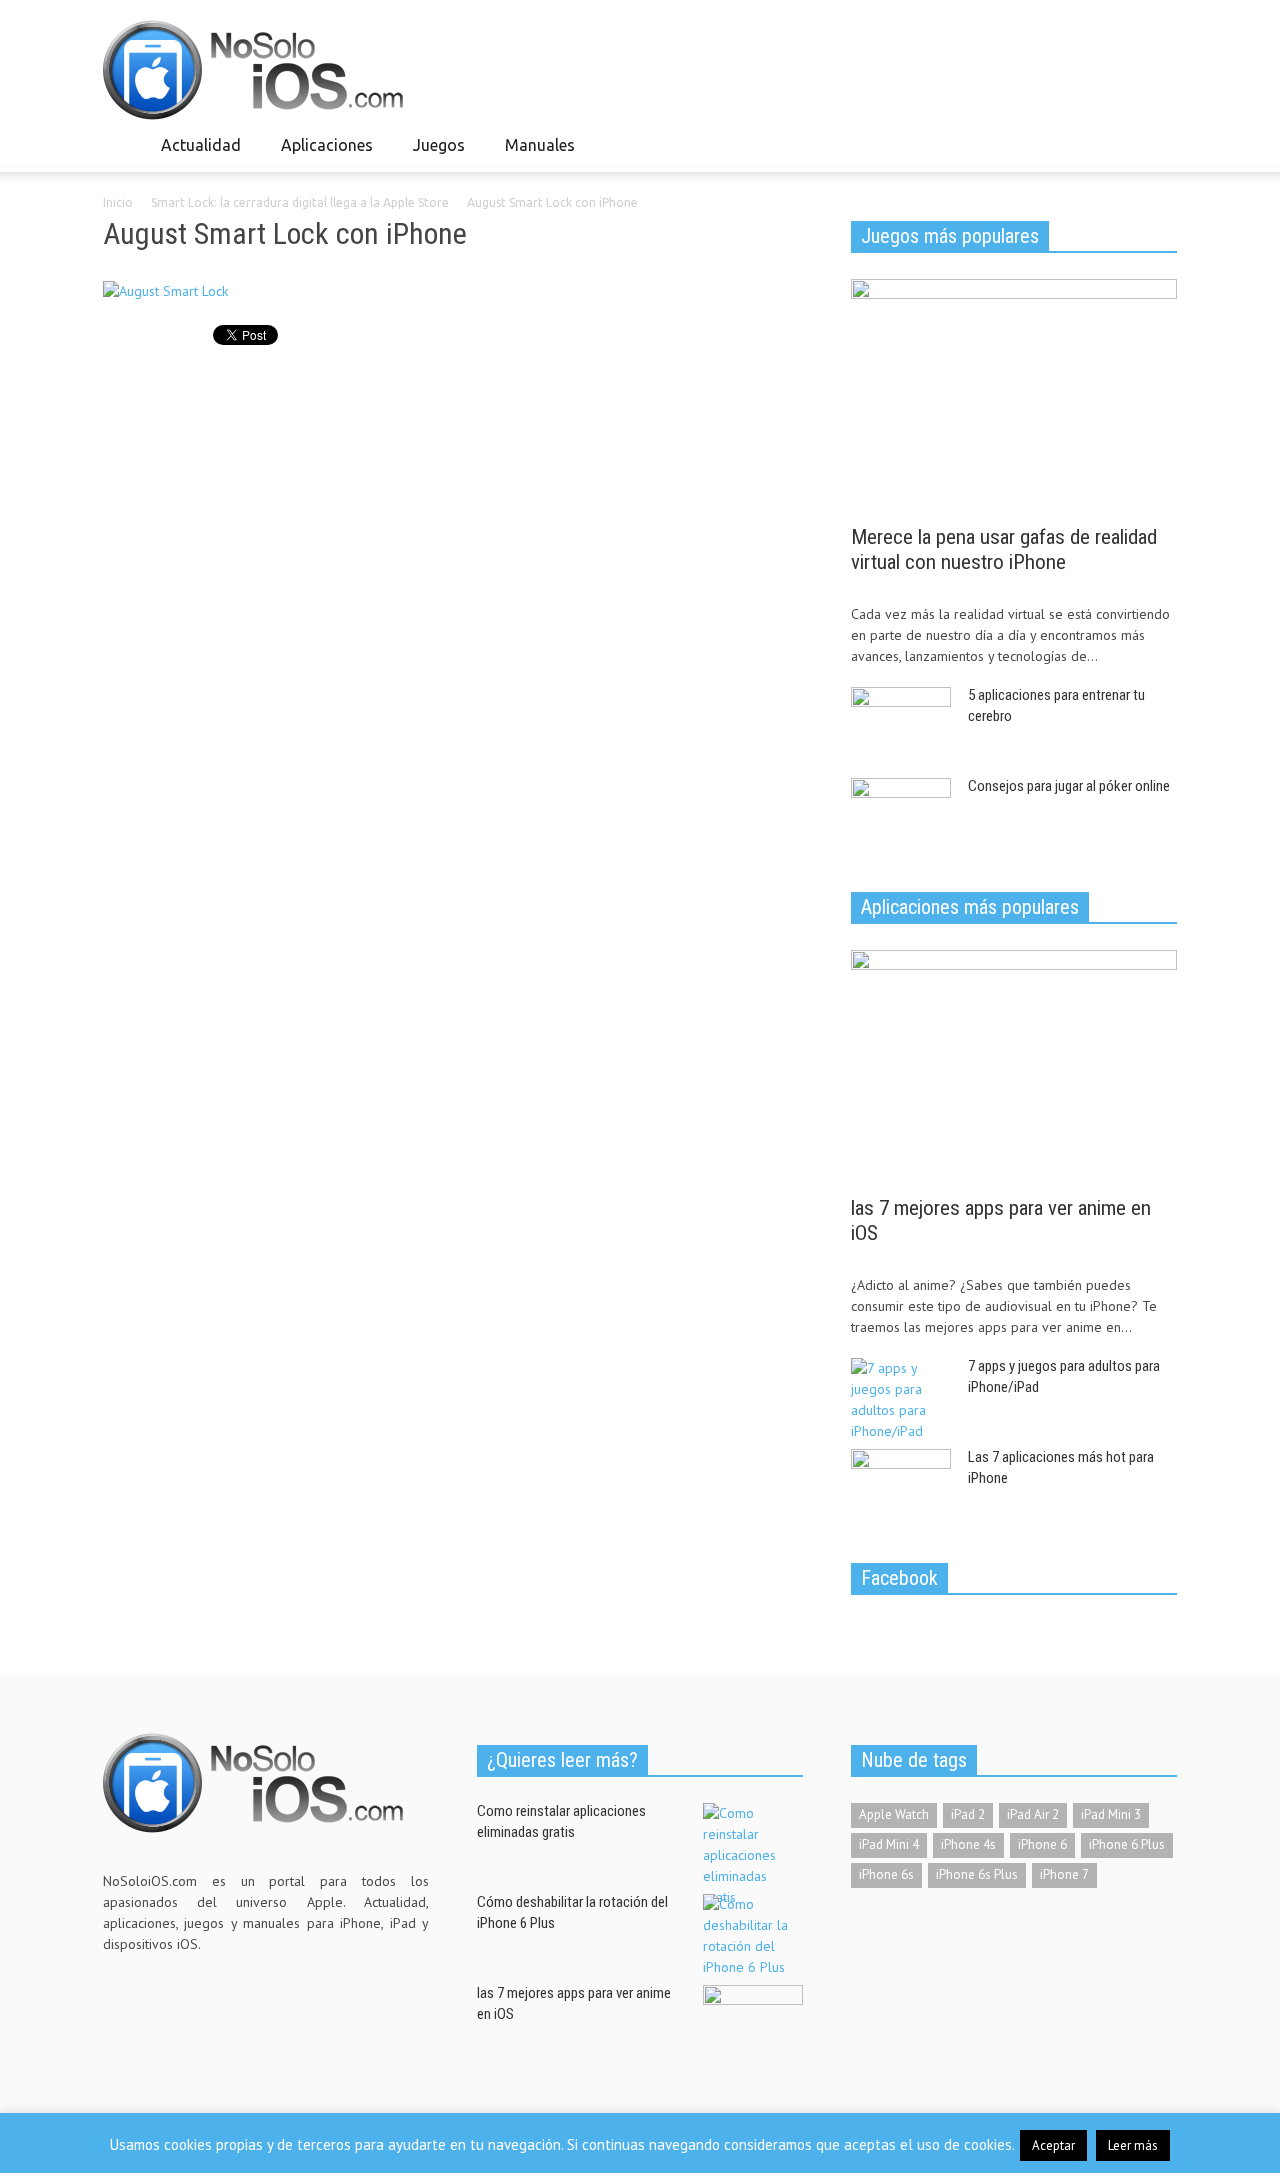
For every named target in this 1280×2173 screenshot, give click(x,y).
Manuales (534, 154)
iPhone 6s (886, 1874)
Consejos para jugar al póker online (1069, 786)
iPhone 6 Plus (1127, 1844)
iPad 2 (968, 1814)
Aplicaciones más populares (970, 907)
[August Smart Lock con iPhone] (165, 296)
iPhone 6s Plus (977, 1874)
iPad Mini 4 (889, 1844)
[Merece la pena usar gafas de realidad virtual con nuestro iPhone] (1014, 395)
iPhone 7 (1064, 1874)
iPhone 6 (1042, 1844)
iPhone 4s (968, 1844)
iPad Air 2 (1033, 1814)
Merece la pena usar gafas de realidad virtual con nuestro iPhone (1004, 549)
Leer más (1133, 2145)
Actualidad (195, 154)
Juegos (433, 154)
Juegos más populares (950, 236)
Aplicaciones (321, 154)
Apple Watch (894, 1814)
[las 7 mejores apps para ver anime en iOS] (1014, 1066)
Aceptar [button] (1053, 2145)
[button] (1157, 144)
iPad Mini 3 (1111, 1814)
